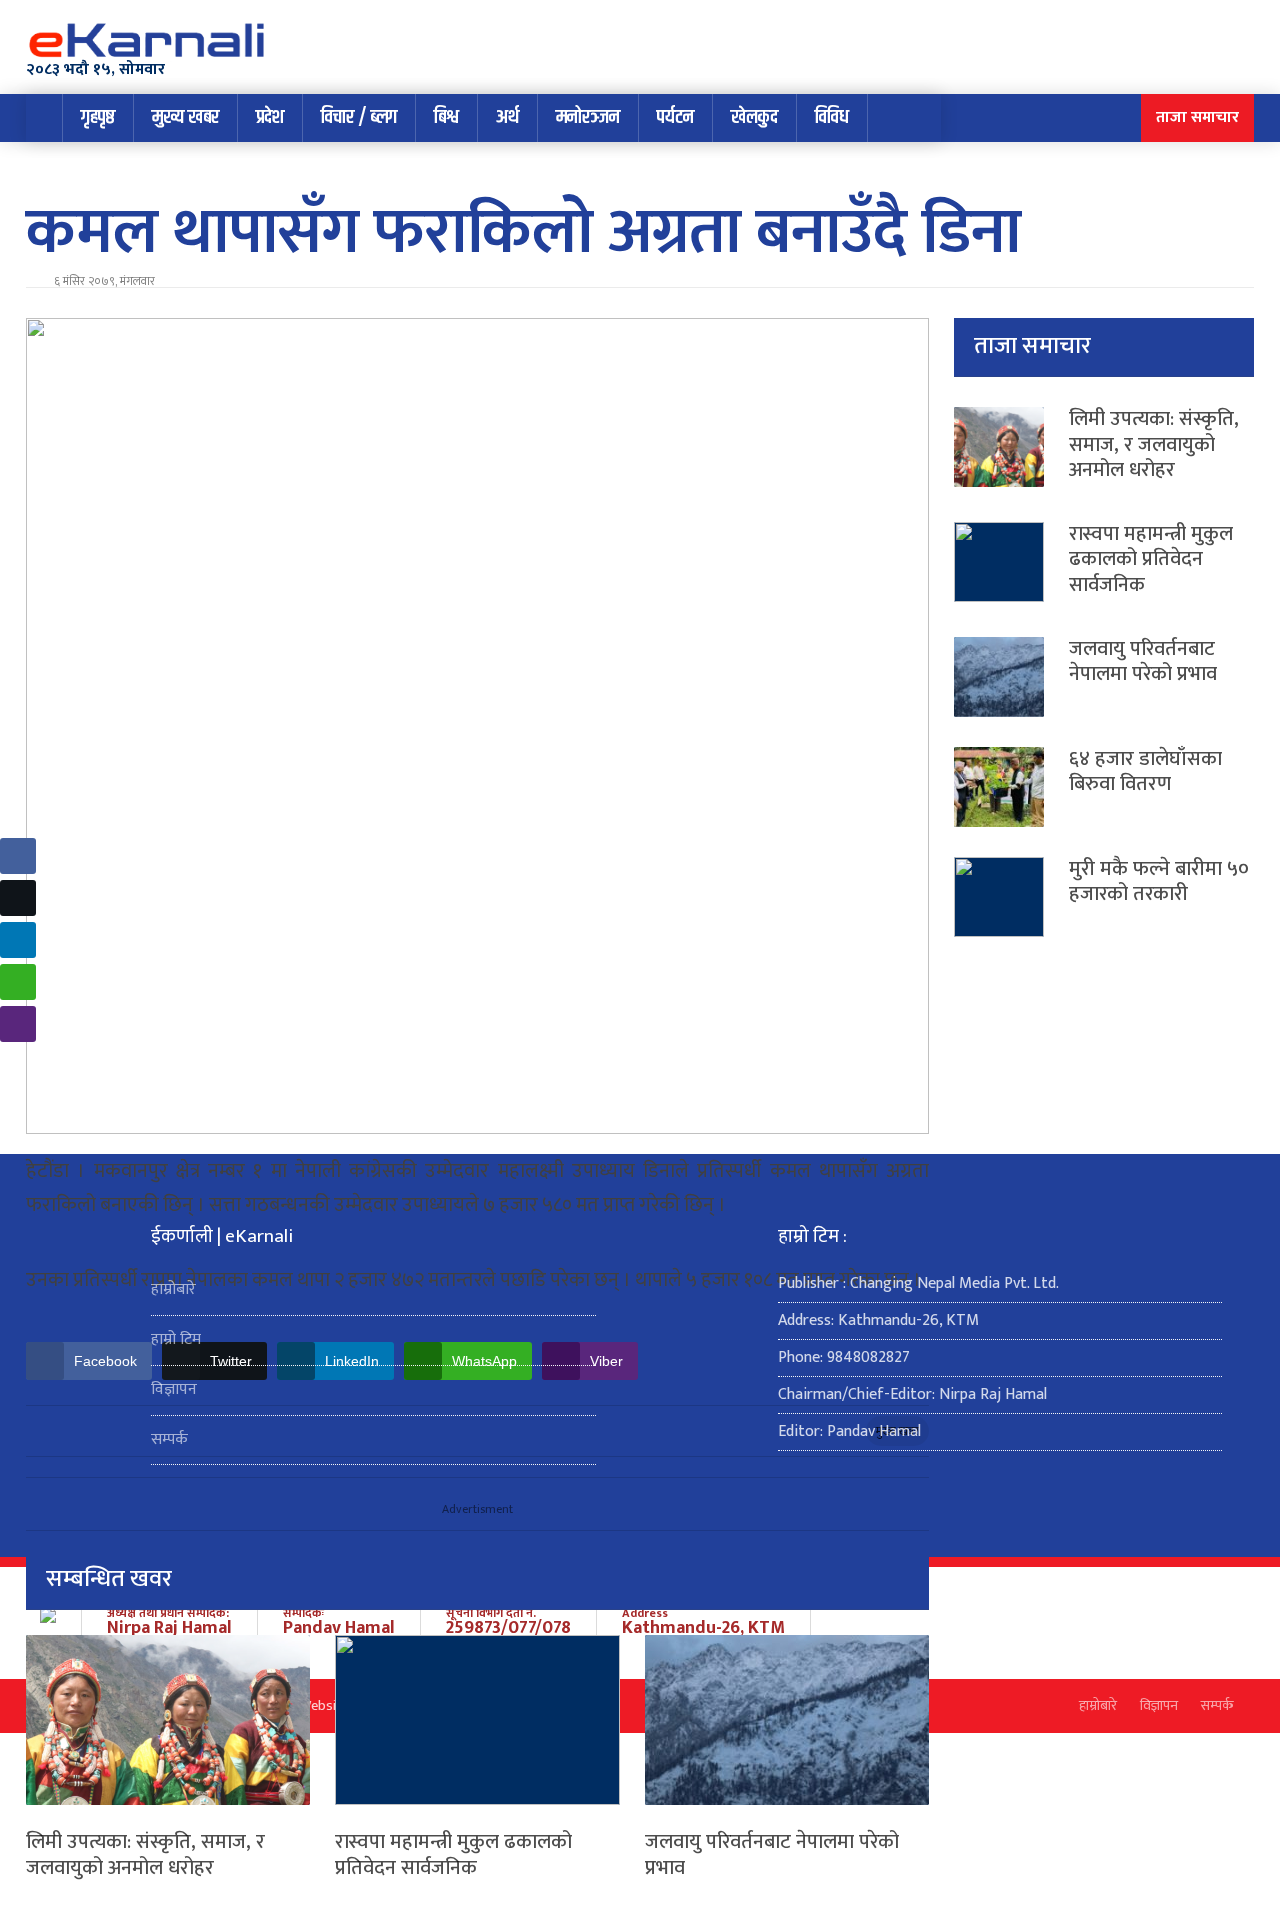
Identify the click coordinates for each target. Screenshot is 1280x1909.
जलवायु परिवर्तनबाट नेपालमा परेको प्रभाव (772, 1855)
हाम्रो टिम (176, 1339)
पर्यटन (675, 117)
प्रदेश (270, 117)
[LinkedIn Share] (18, 940)
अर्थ (507, 117)
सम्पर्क (169, 1439)
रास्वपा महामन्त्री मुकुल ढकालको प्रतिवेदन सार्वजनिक (453, 1855)
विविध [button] (832, 117)
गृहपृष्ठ (98, 117)
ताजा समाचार (1197, 117)
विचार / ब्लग (359, 117)
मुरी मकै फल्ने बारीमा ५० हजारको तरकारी (1159, 882)
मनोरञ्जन (588, 117)
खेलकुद (754, 117)
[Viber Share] (18, 1024)
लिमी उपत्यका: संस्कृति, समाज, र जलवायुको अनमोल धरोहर (145, 1855)
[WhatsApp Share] (18, 982)
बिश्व (446, 117)
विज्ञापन (174, 1389)
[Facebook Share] (18, 856)
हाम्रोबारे (173, 1289)
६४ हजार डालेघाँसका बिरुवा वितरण (1145, 772)
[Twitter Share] (18, 898)
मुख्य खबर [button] (185, 117)
